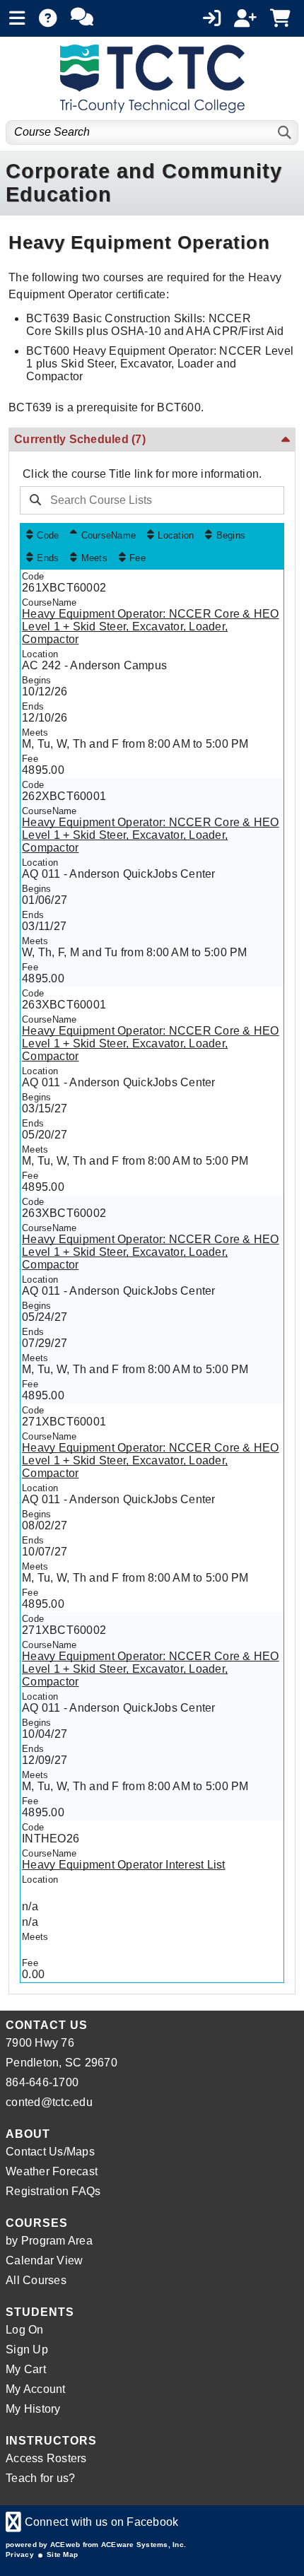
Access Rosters (46, 2458)
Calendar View (44, 2260)
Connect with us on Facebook (92, 2522)
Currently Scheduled (80, 439)
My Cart (26, 2369)
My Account (36, 2389)
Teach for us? (40, 2478)
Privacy (20, 2554)
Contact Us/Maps (50, 2152)
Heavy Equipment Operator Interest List (124, 1865)
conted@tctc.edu (49, 2102)
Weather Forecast (52, 2171)
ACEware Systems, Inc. (144, 2545)
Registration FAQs (53, 2191)
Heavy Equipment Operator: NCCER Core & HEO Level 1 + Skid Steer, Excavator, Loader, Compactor (151, 627)
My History (33, 2409)
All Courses (36, 2280)
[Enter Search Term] (148, 500)
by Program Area (49, 2241)
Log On (25, 2330)
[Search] (285, 133)
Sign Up (27, 2349)
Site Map (62, 2554)
